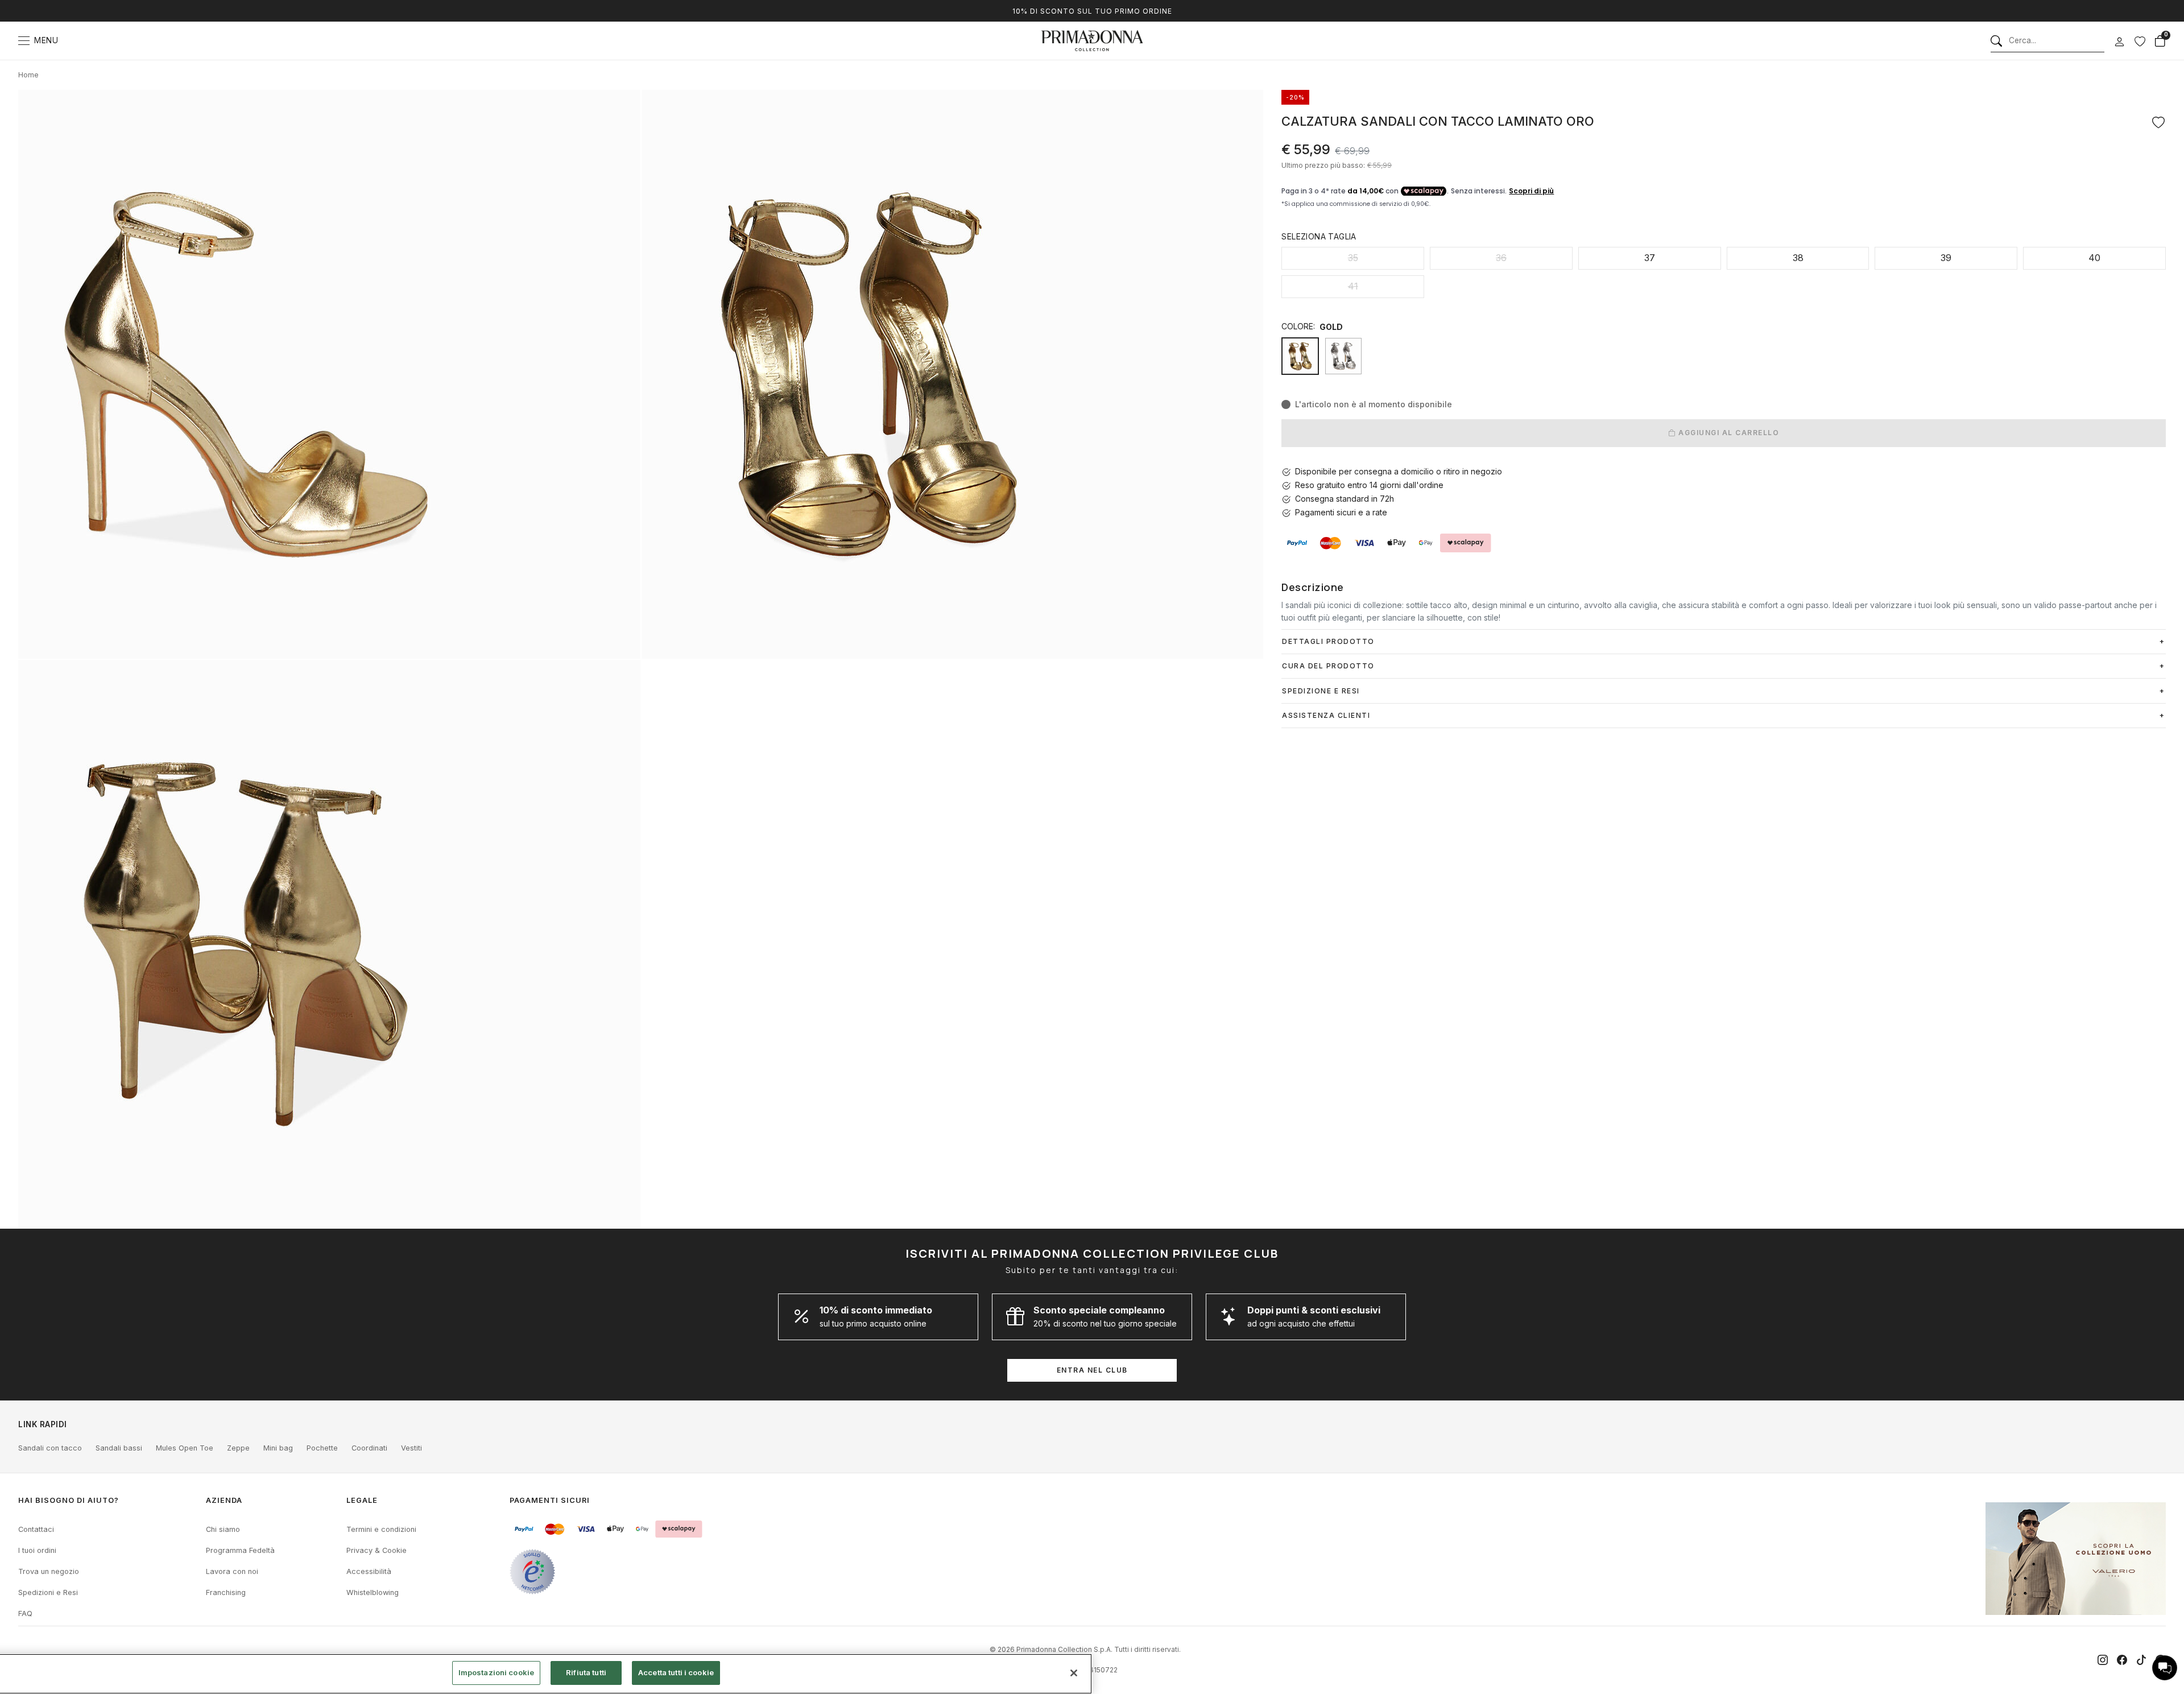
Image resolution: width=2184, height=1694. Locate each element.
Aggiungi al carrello (1728, 433)
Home (28, 75)
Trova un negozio (49, 1571)
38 (1798, 258)
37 (1650, 258)
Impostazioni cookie (496, 1672)
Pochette (322, 1448)
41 (1353, 286)
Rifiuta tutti (586, 1672)
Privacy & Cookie (377, 1550)
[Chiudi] (1074, 1673)
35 (1353, 258)
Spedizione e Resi (1321, 691)
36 (1501, 258)
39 (1946, 258)
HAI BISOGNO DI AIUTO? (69, 1500)
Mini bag (278, 1448)
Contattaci (36, 1529)
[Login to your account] (2119, 42)
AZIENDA (224, 1500)
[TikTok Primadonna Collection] (2141, 1660)
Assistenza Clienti (1326, 715)
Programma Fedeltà (240, 1550)
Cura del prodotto (1328, 666)
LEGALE (362, 1500)
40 (2094, 258)
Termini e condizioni (381, 1529)
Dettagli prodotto (1328, 641)
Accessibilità (369, 1571)
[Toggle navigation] (24, 41)
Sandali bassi (119, 1448)
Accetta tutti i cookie (676, 1672)
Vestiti (411, 1448)
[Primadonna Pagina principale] (1092, 41)
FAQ (25, 1614)
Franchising (226, 1592)
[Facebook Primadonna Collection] (2122, 1660)
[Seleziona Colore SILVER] (1343, 356)
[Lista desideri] (2140, 41)
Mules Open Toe (185, 1448)
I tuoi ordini (37, 1550)
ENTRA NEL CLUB (1092, 1370)
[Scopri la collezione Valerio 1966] (2076, 1559)
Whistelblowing (373, 1592)
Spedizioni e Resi (48, 1592)
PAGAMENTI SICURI (550, 1500)
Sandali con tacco (50, 1448)
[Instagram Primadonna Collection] (2103, 1660)
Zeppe (238, 1448)
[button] (2165, 1668)
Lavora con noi (232, 1571)
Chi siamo (223, 1529)
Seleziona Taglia (1319, 236)
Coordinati (369, 1448)
